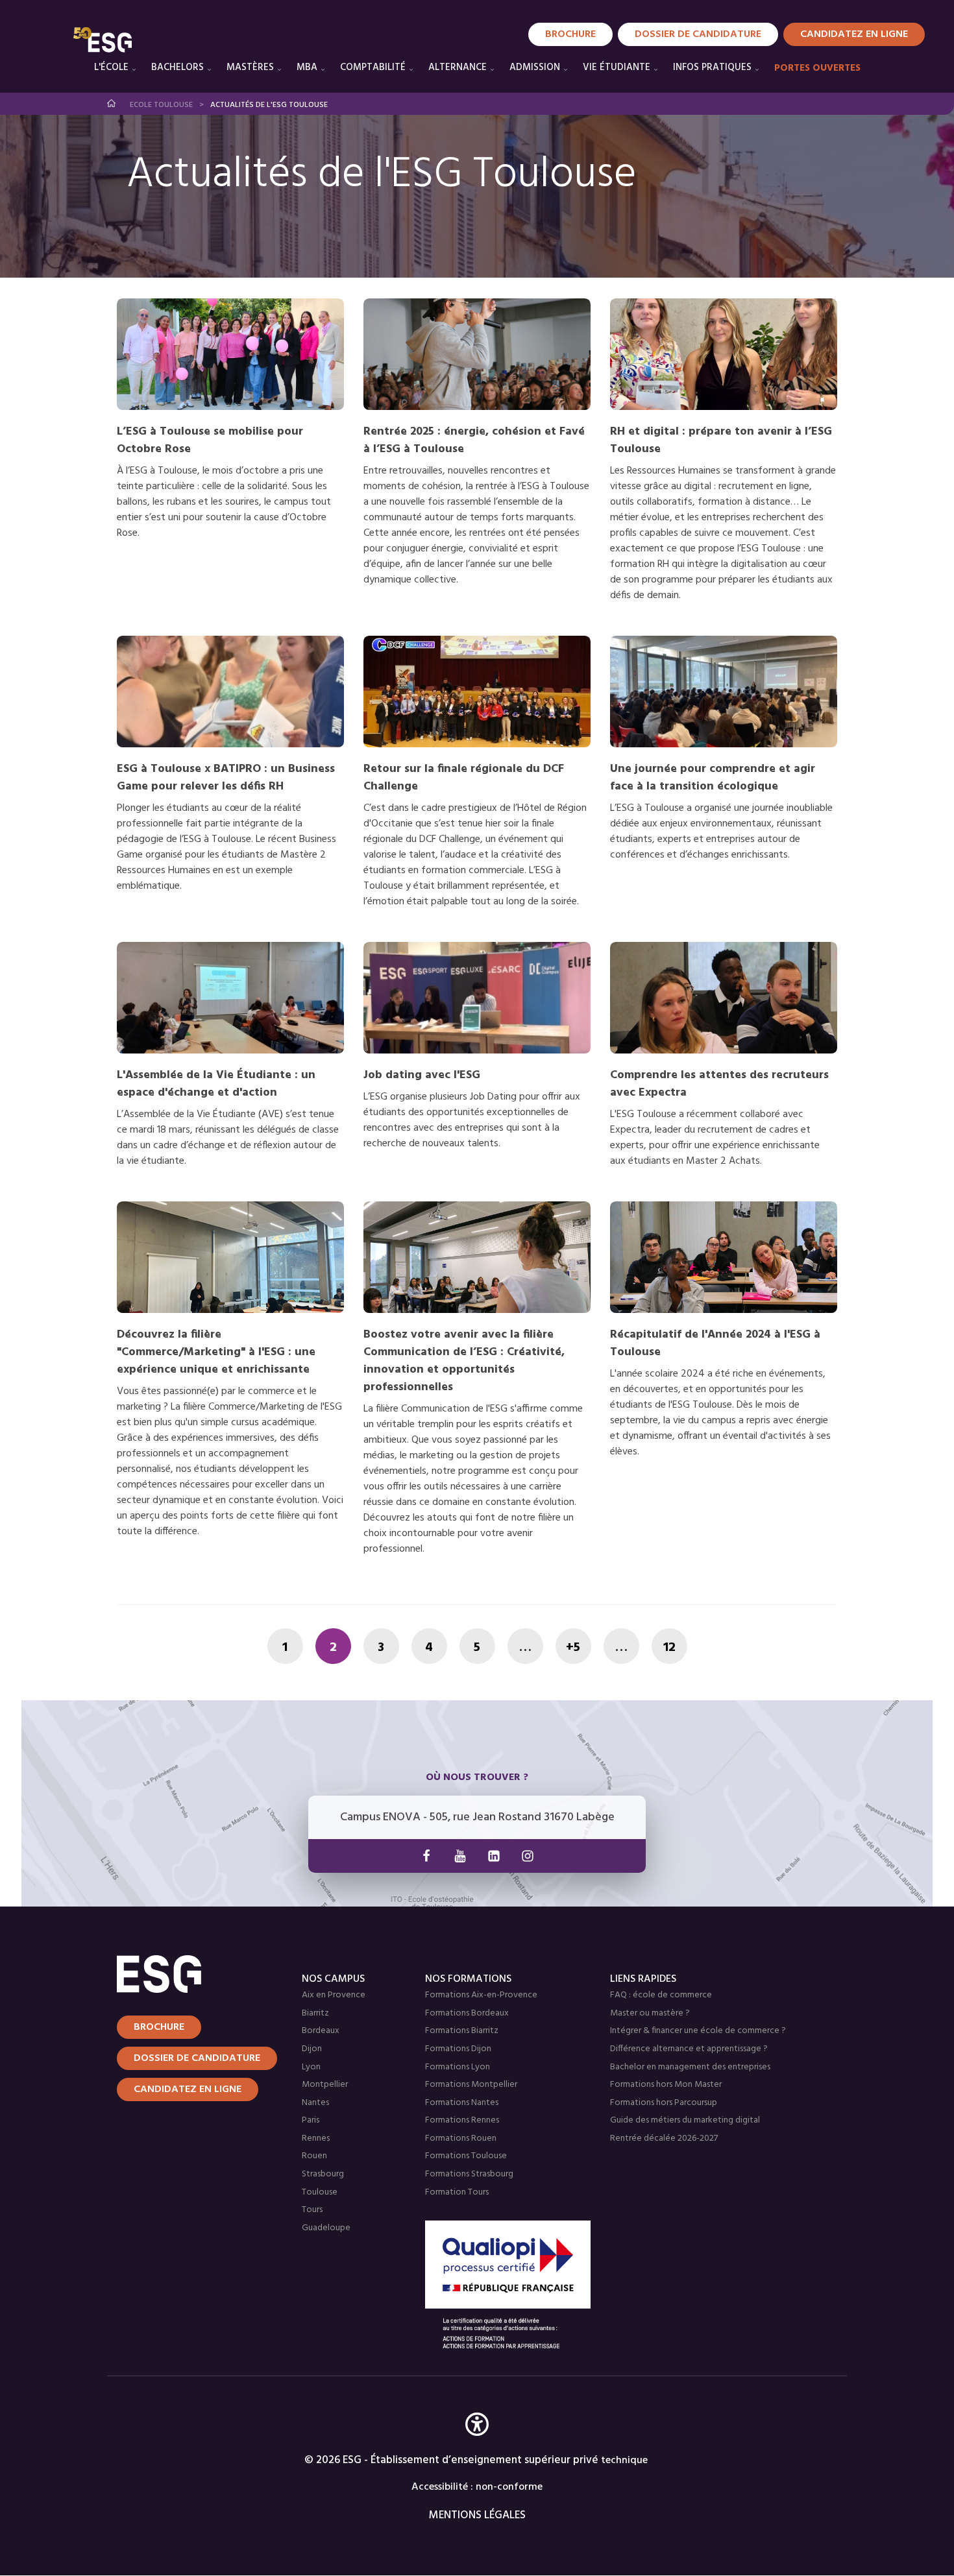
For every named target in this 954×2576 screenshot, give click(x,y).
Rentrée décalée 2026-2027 (664, 2138)
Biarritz (315, 2013)
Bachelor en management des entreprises (690, 2067)
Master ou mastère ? (650, 2013)
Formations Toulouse (466, 2156)
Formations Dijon (458, 2049)
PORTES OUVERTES (817, 68)
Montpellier (325, 2085)
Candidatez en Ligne (854, 34)
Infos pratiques (712, 67)
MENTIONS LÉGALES (477, 2515)
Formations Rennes (462, 2120)
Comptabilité (373, 67)
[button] (477, 2443)
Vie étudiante (617, 67)
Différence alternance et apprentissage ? (689, 2049)
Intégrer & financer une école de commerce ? (698, 2031)
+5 (573, 1648)
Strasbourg (323, 2174)
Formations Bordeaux (467, 2013)
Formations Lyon (458, 2067)
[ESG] (103, 40)
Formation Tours (457, 2192)
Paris (311, 2120)
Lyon (311, 2067)
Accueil (112, 103)
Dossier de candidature (698, 34)
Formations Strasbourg (469, 2174)
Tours (312, 2210)
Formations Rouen (461, 2138)
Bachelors (177, 67)
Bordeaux (321, 2031)
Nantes (315, 2103)
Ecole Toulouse (161, 105)
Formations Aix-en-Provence (481, 1995)
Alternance (458, 67)
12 (669, 1648)
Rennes (316, 2138)
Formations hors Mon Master (666, 2085)
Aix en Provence (334, 1995)
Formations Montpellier (471, 2085)
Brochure (570, 34)
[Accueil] (193, 1974)
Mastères (250, 67)
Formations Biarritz (462, 2031)
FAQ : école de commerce (661, 1995)
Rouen (314, 2156)
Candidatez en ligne (188, 2089)
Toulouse (320, 2192)
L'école (111, 67)
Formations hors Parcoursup (664, 2103)
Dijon (312, 2049)
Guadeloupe (326, 2228)
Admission (535, 67)
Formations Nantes (462, 2103)
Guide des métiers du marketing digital (685, 2120)
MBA (307, 67)
